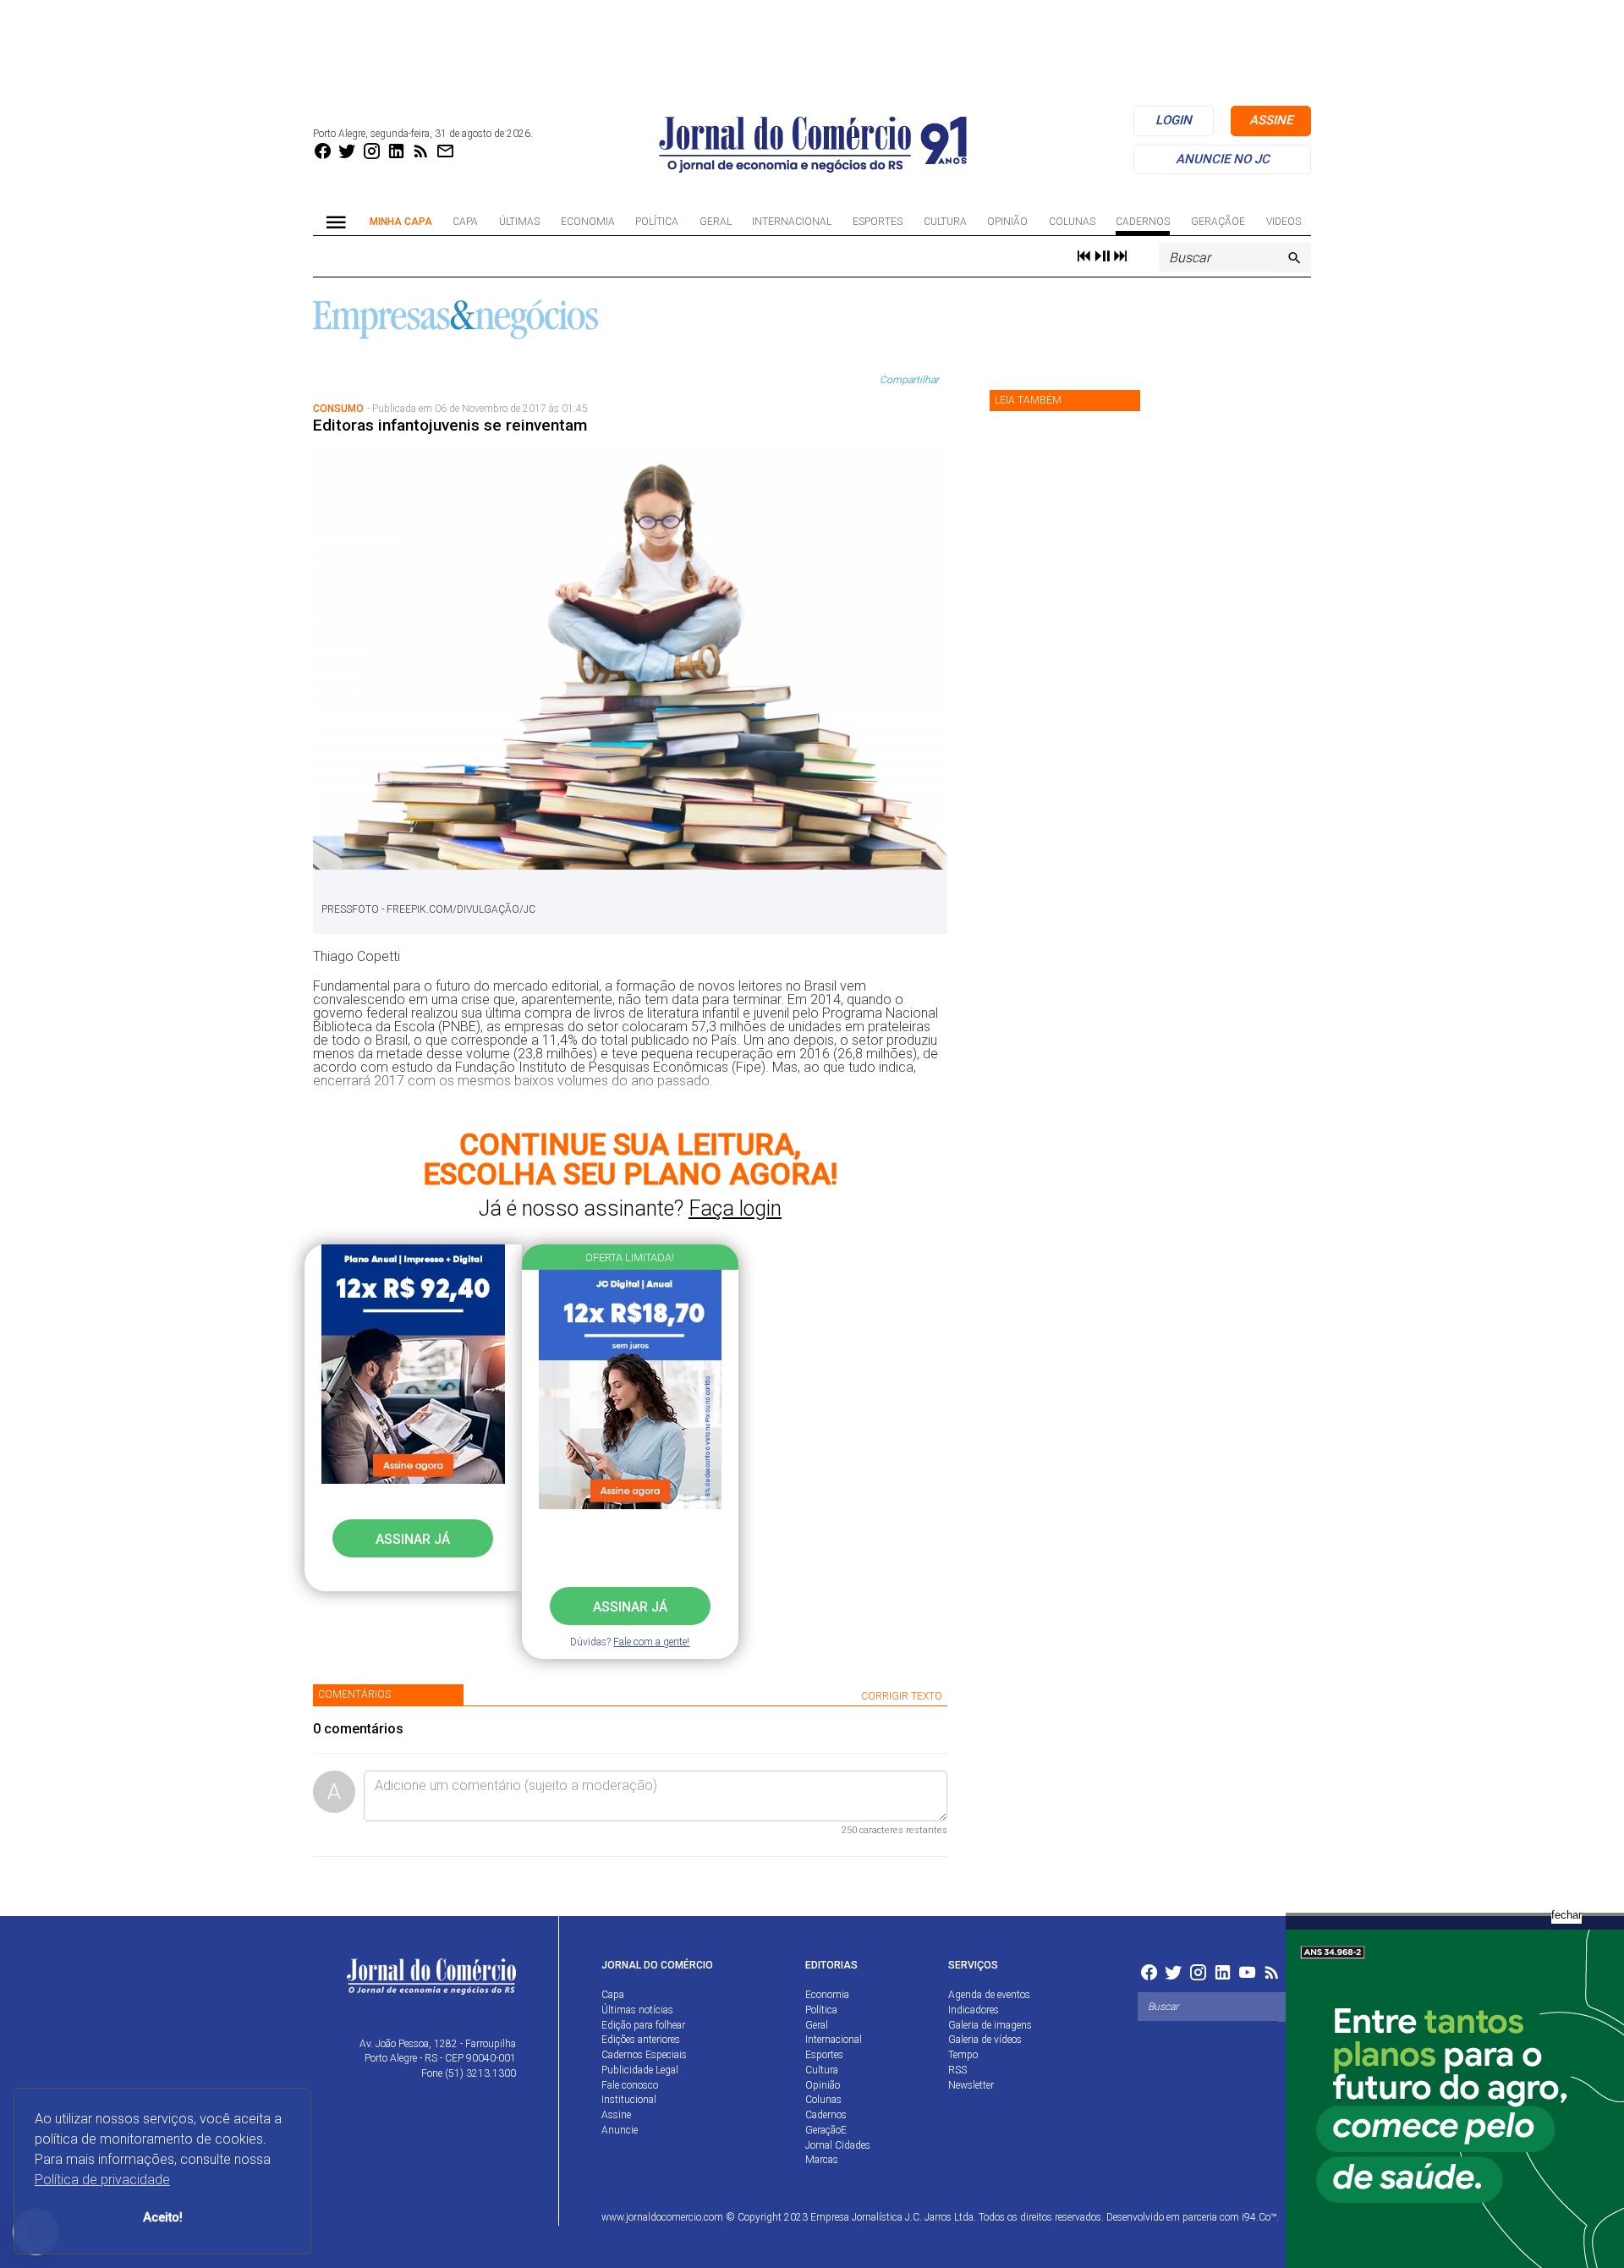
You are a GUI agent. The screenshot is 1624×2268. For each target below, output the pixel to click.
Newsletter (971, 2085)
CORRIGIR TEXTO (902, 1696)
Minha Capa (401, 222)
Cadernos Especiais (644, 2055)
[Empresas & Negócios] (455, 318)
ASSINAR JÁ (630, 1607)
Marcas (822, 2160)
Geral (716, 222)
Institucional (629, 2100)
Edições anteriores (641, 2040)
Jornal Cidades (838, 2145)
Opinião (1007, 222)
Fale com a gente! (651, 1642)
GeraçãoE (1218, 222)
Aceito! (163, 2218)
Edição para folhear (643, 2025)
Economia (588, 222)
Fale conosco (630, 2085)
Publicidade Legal (640, 2070)
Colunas (1072, 222)
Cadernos (1143, 222)
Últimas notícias (637, 2010)
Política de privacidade (102, 2180)
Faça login (735, 1208)
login (1174, 120)
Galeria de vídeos (985, 2040)
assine (1271, 120)
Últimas (519, 222)
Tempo (963, 2055)
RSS (957, 2070)
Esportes (878, 222)
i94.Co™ (1259, 2217)
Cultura (945, 222)
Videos (1284, 222)
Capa (465, 222)
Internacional (792, 222)
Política (657, 222)
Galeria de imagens (990, 2025)
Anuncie (620, 2130)
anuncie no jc (1223, 159)
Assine (616, 2115)
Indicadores (974, 2010)
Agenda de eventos (989, 1995)
